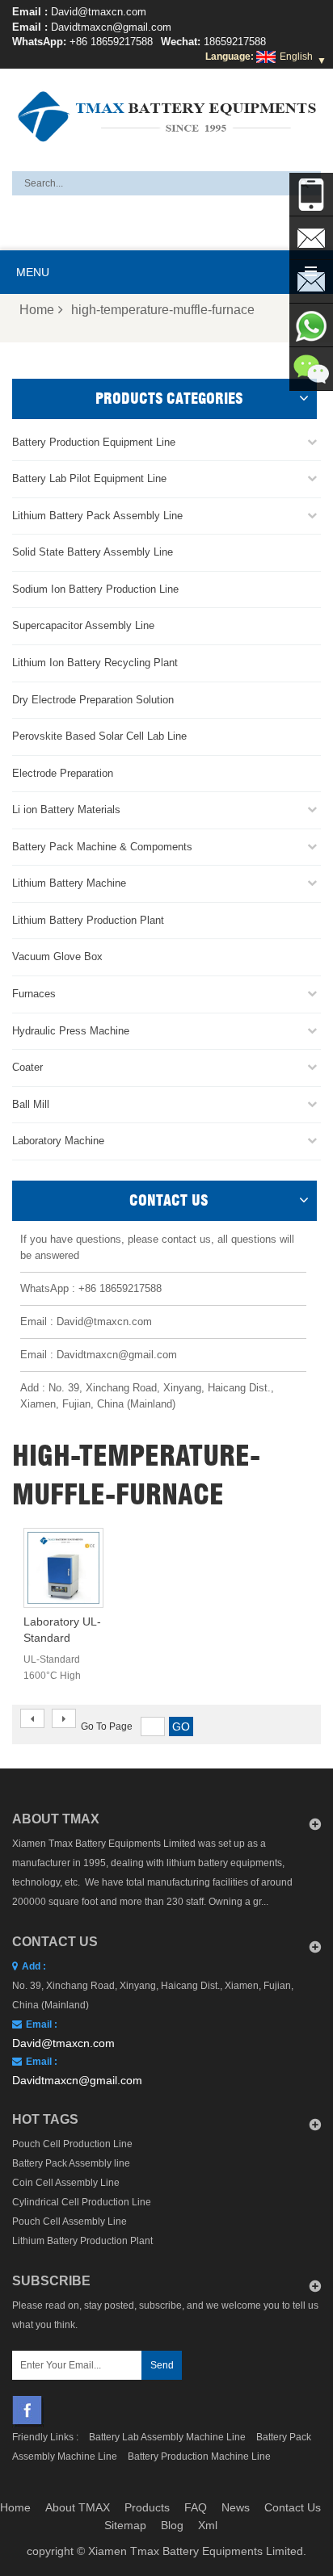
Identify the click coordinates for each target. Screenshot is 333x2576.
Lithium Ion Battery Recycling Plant (95, 663)
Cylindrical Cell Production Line (82, 2202)
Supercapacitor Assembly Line (83, 625)
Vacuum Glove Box (57, 957)
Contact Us (293, 2507)
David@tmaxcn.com (99, 12)
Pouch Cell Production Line (72, 2144)
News (236, 2507)
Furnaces (34, 994)
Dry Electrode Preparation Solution (93, 700)
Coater (27, 1067)
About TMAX (78, 2507)
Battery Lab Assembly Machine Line (167, 2437)
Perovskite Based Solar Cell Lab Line (99, 736)
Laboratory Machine (58, 1141)
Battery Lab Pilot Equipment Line (89, 478)
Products (147, 2507)
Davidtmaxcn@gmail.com (111, 27)
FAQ (196, 2507)
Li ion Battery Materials (66, 810)
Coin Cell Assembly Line (66, 2183)
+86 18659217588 (111, 42)
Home (37, 310)
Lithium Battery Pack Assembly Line (97, 516)
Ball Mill (31, 1104)
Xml (208, 2525)
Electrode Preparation (63, 773)
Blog (172, 2525)
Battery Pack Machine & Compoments (102, 847)
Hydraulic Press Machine (71, 1031)
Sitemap (125, 2525)
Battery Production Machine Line (199, 2456)
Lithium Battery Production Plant (88, 920)
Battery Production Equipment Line (94, 442)
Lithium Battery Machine (69, 883)
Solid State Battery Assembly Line (93, 552)
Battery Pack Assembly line (71, 2163)
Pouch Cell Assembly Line (70, 2221)
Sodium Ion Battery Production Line (95, 589)
